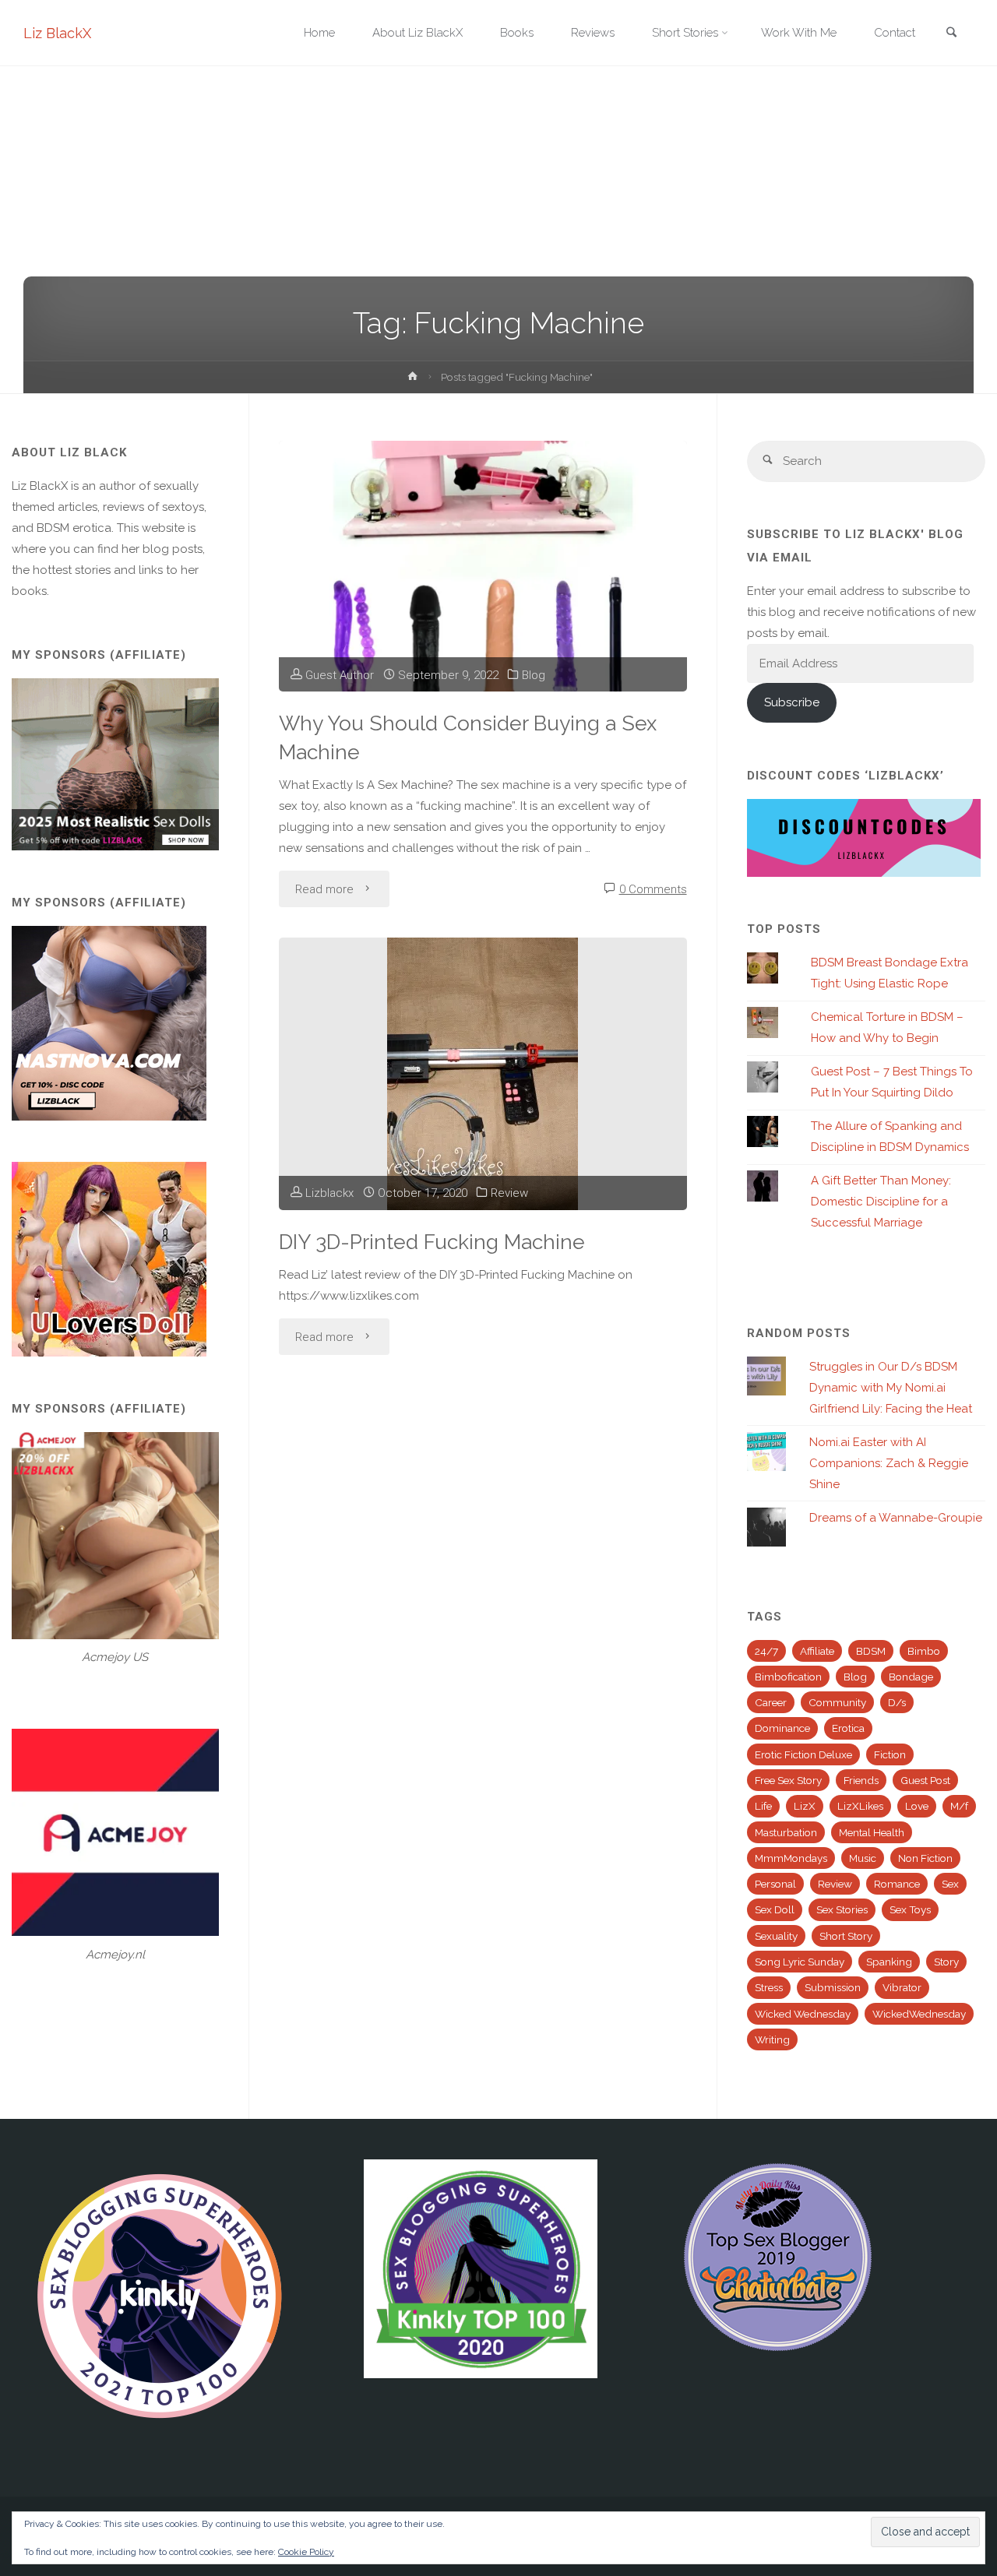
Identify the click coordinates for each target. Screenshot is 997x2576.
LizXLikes (860, 1806)
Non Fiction (925, 1858)
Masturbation (786, 1832)
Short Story (846, 1936)
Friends (861, 1780)
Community (837, 1702)
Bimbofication (788, 1677)
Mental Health (872, 1832)
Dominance (782, 1728)
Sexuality (776, 1936)
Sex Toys (910, 1909)
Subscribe (792, 702)
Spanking (889, 1962)
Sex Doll (775, 1909)
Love (917, 1806)
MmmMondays (791, 1858)
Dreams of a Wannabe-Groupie (896, 1518)
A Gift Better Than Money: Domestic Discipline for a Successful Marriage (881, 1202)
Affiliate (817, 1651)
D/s (897, 1702)
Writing (772, 2039)
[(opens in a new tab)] (483, 1074)
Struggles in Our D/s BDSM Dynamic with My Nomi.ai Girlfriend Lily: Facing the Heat (891, 1388)
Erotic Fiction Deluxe (803, 1754)
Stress (769, 1987)
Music (863, 1858)
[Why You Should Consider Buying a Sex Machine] (483, 566)
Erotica (848, 1728)
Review (509, 1193)
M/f (959, 1806)
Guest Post (925, 1780)
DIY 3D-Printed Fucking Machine (432, 1242)
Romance (897, 1884)
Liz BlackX (57, 33)
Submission (833, 1987)
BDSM (871, 1651)
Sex (950, 1884)
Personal (775, 1884)
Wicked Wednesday (803, 2014)
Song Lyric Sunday (800, 1962)
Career (771, 1702)
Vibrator (902, 1987)
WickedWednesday (919, 2014)
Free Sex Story (788, 1780)
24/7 (766, 1651)
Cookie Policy (306, 2552)
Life (763, 1806)
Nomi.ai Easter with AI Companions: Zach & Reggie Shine (889, 1463)
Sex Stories (842, 1909)
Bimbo (924, 1651)
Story (946, 1962)
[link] (951, 34)
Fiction (890, 1754)
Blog (534, 675)
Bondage (911, 1677)
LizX (805, 1806)
